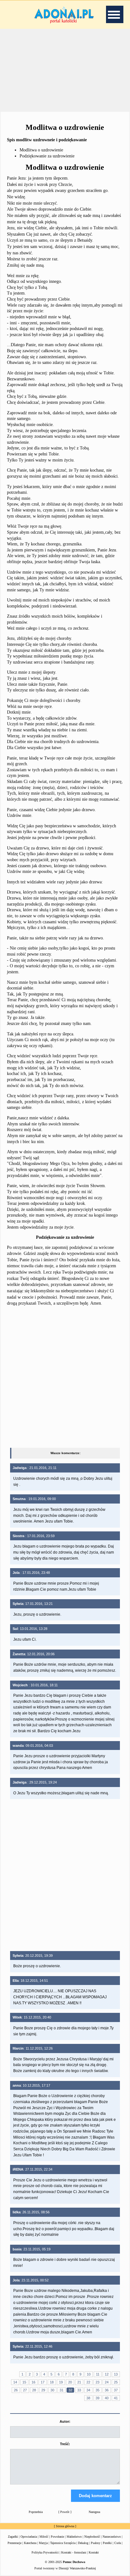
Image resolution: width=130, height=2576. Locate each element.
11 (98, 2374)
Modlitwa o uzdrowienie (41, 150)
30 (52, 2390)
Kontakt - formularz (74, 2552)
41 (116, 2398)
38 (88, 2398)
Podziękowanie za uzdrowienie (47, 156)
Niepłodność (92, 2537)
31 (62, 2390)
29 (43, 2390)
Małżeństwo (74, 2537)
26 (16, 2390)
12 (107, 2374)
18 (52, 2382)
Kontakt (94, 2552)
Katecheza (30, 2543)
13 (116, 2374)
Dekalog (83, 2543)
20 (70, 2382)
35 (98, 2390)
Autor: (65, 2421)
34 (88, 2390)
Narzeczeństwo (112, 2537)
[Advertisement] (65, 69)
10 (89, 2374)
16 (33, 2382)
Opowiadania (29, 2537)
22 (88, 2382)
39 (98, 2398)
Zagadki (13, 2537)
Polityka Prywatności (45, 2552)
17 (43, 2382)
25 (116, 2382)
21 (79, 2382)
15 (24, 2382)
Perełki (107, 2543)
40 (107, 2398)
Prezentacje (15, 2543)
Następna (94, 2512)
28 (34, 2390)
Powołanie (57, 2537)
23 (98, 2382)
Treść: (65, 2444)
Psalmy (96, 2543)
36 (107, 2390)
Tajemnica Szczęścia (63, 2543)
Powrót (65, 2512)
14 (15, 2382)
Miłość (44, 2537)
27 (25, 2390)
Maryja (43, 2543)
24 (107, 2382)
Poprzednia (36, 2512)
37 (116, 2390)
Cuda (118, 2543)
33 (79, 2390)
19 (61, 2382)
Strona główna (65, 2526)
